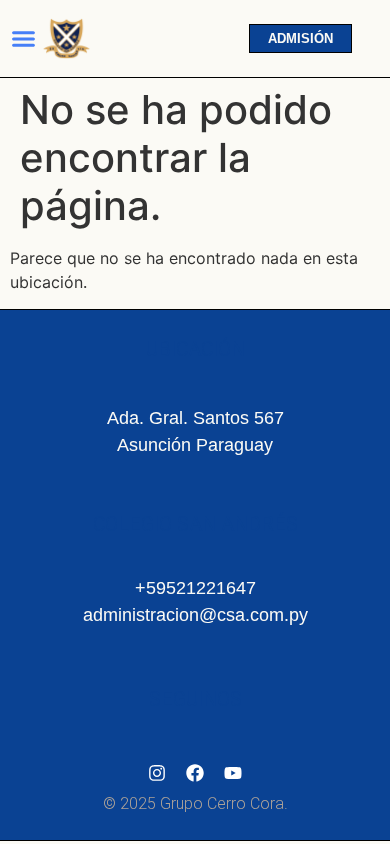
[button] (24, 39)
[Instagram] (157, 773)
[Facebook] (195, 773)
